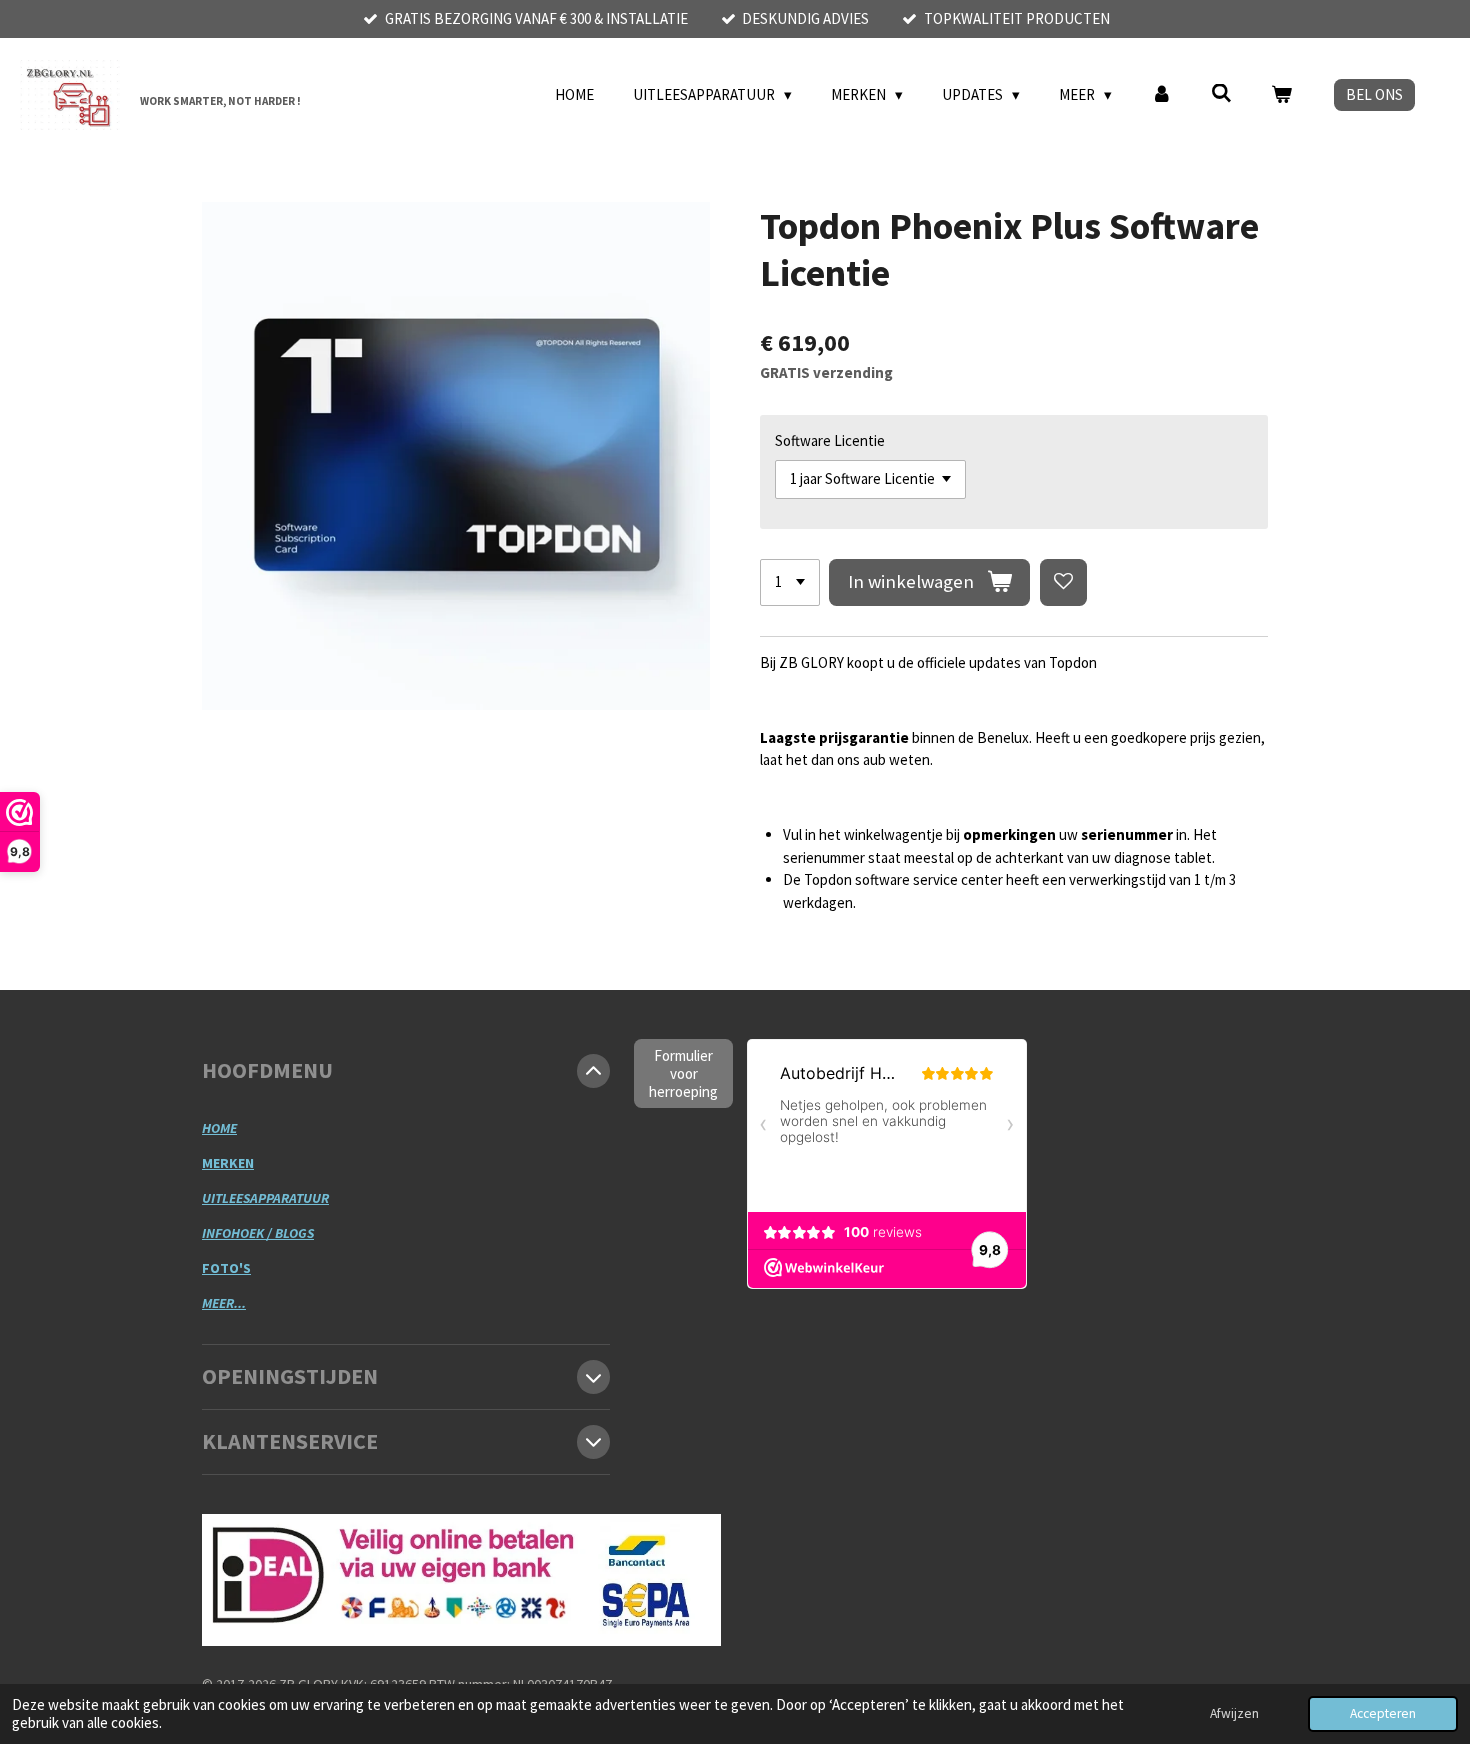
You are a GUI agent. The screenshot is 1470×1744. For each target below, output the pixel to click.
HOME (219, 1128)
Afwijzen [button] (1234, 1713)
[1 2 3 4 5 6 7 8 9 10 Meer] (790, 582)
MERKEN (228, 1163)
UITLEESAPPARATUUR (265, 1198)
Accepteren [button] (1383, 1713)
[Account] (1161, 95)
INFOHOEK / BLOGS (258, 1233)
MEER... (224, 1303)
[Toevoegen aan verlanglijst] (1063, 582)
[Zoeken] (1221, 93)
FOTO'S (226, 1268)
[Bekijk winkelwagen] (1281, 95)
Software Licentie (830, 440)
